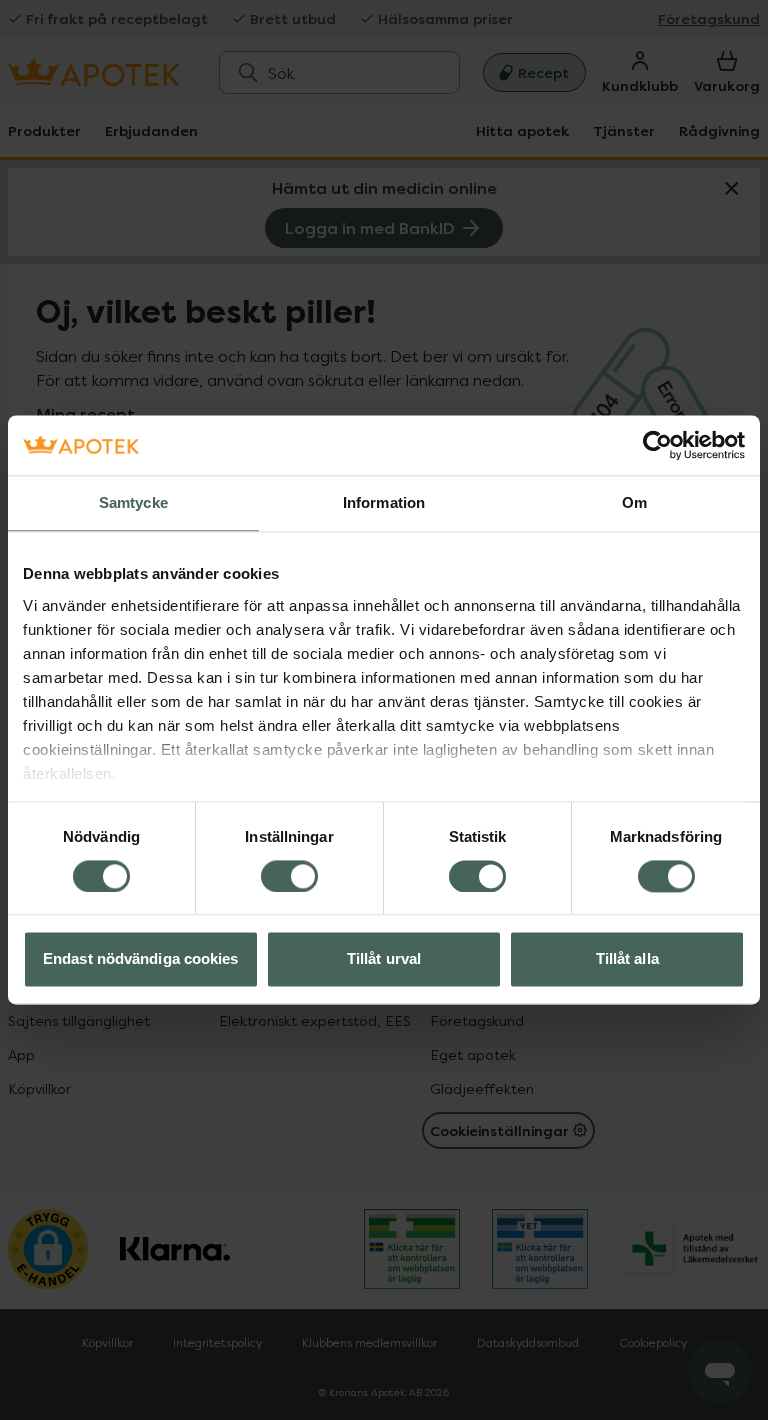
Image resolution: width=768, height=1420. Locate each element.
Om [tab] (634, 502)
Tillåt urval (384, 959)
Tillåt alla (627, 959)
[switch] (289, 876)
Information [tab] (384, 502)
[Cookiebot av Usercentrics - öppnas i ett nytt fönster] (657, 445)
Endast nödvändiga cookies (141, 959)
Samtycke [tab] (133, 502)
